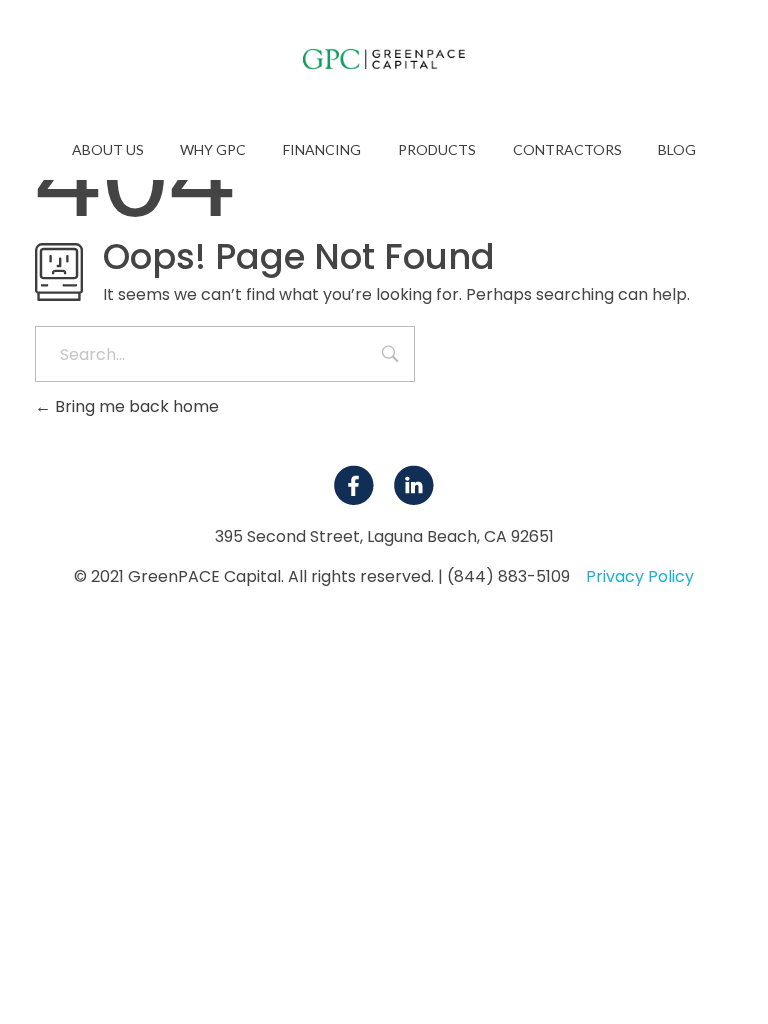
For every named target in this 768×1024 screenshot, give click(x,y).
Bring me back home (135, 406)
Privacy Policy (640, 576)
